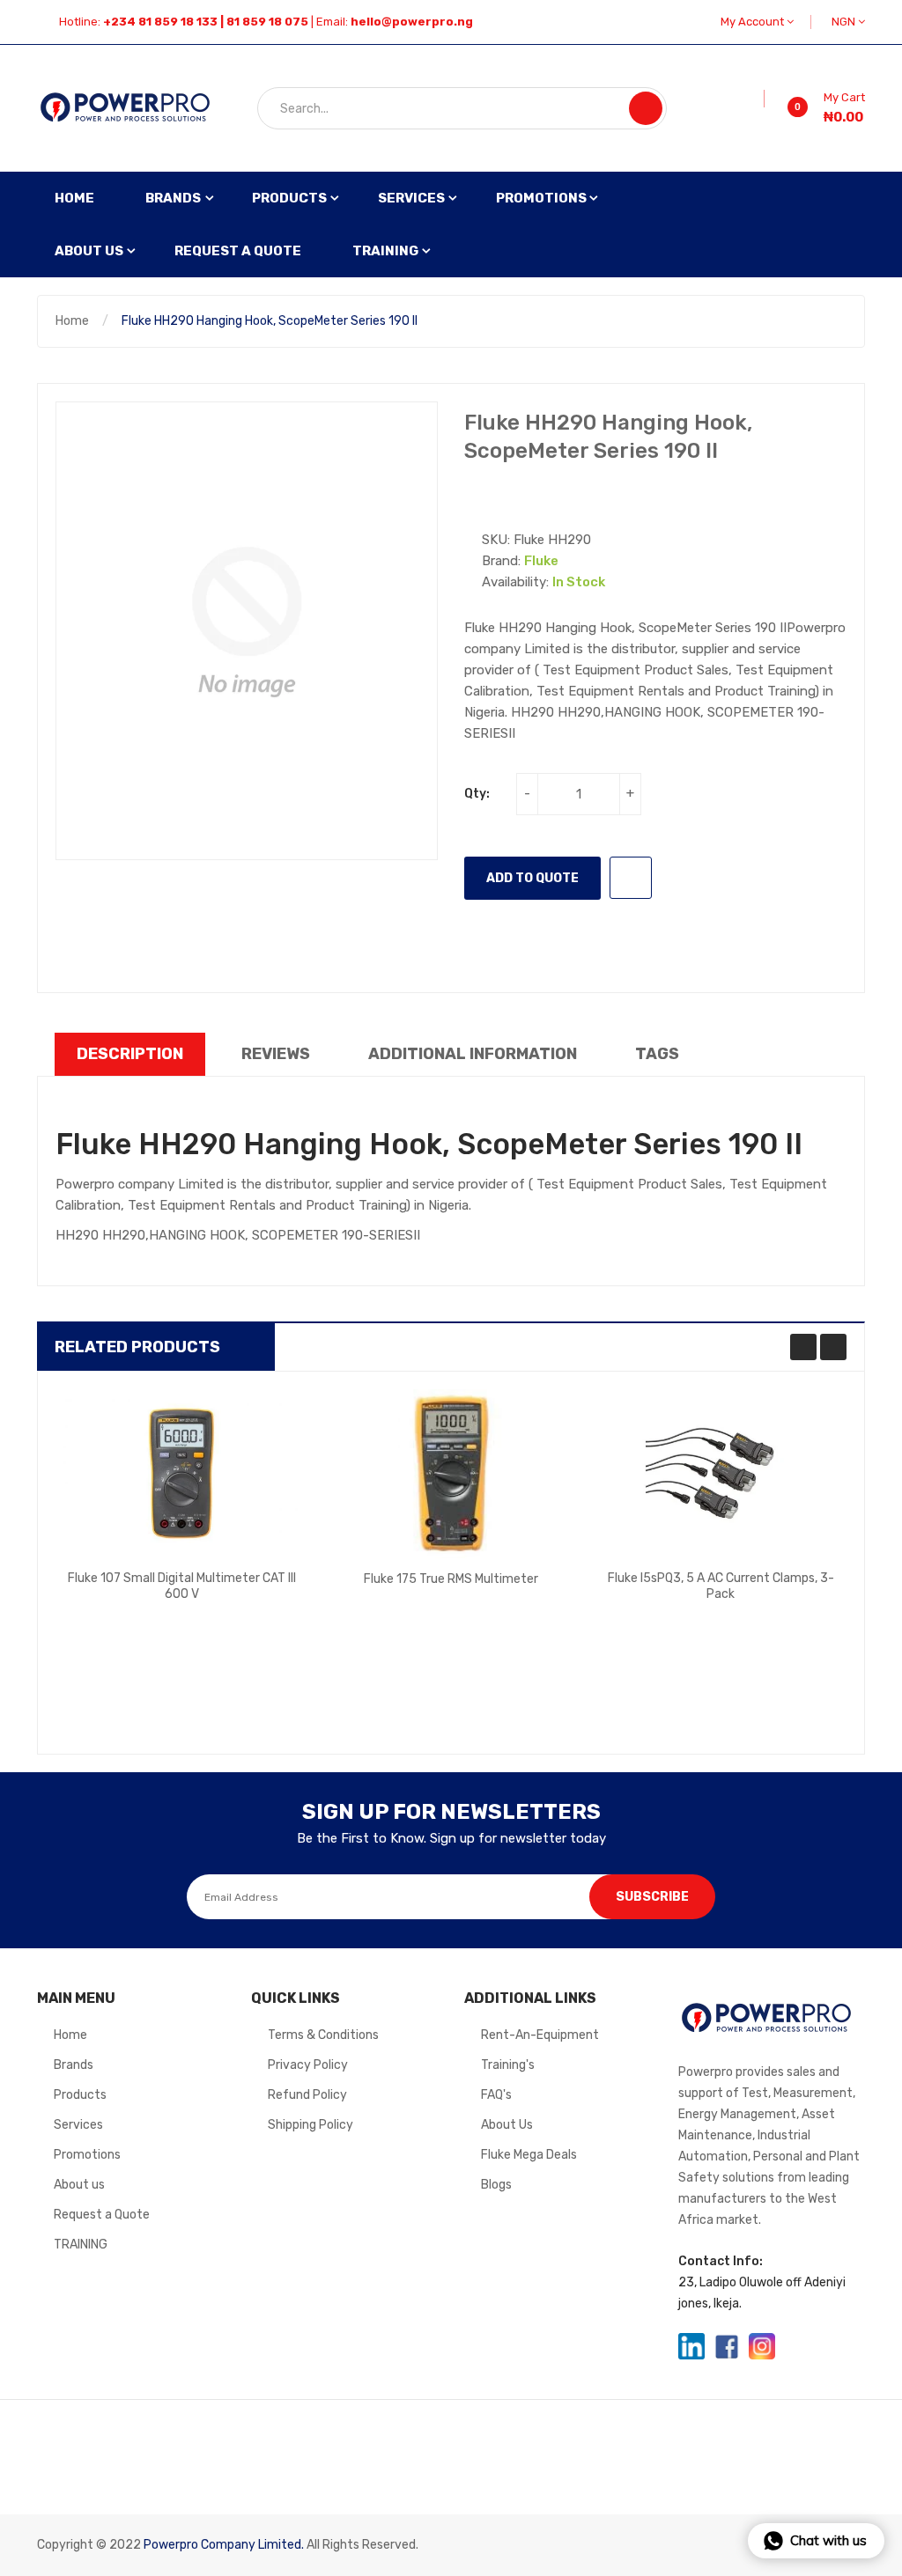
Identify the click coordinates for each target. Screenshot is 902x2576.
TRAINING (81, 2245)
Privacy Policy (308, 2065)
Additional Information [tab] (473, 1054)
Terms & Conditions (323, 2035)
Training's (508, 2065)
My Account (754, 22)
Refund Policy (307, 2095)
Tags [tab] (657, 1054)
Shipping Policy (311, 2125)
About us (79, 2185)
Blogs (496, 2185)
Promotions (87, 2155)
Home (72, 321)
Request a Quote (102, 2215)
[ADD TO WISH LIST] (631, 878)
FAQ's (496, 2095)
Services (78, 2125)
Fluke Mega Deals (529, 2155)
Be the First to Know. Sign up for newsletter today (451, 1838)
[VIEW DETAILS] (257, 1607)
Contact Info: (721, 2261)
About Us (507, 2125)
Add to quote (532, 878)
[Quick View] (181, 1473)
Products (80, 2095)
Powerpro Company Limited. (224, 2545)
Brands (74, 2065)
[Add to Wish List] (758, 99)
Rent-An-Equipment (540, 2035)
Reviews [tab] (276, 1054)
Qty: (477, 794)
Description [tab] (130, 1054)
